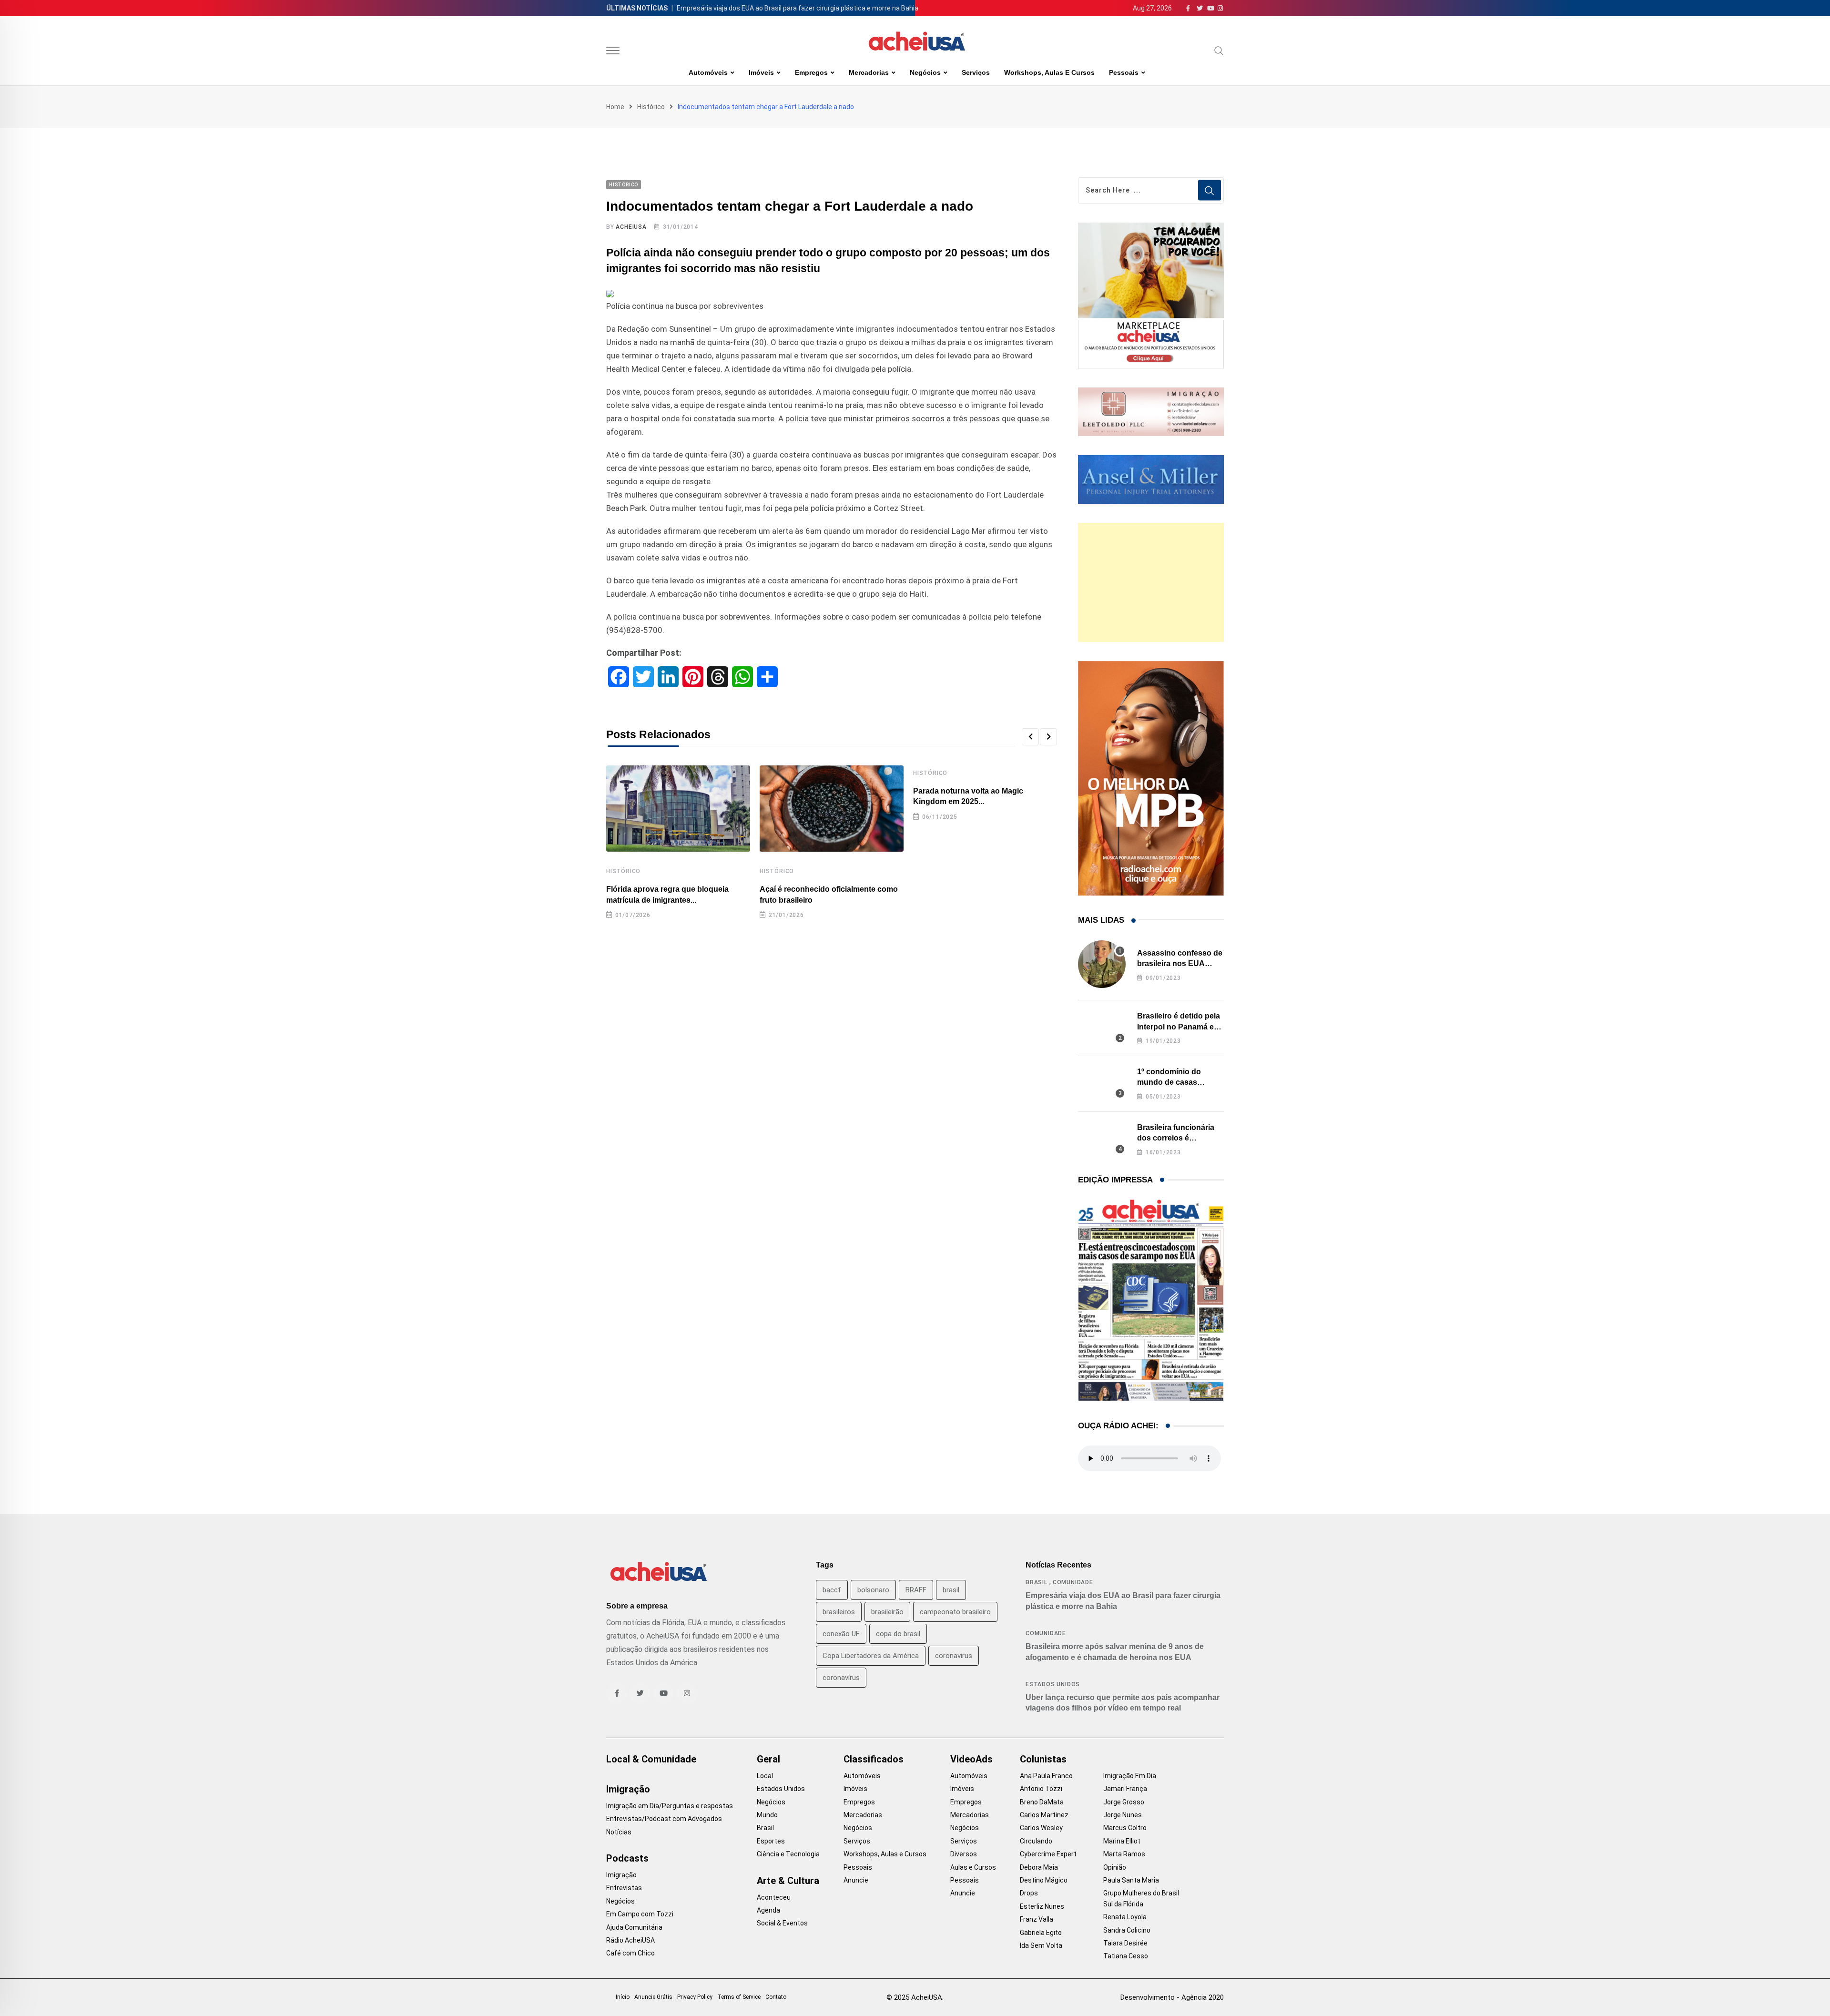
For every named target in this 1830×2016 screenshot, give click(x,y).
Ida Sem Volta (1041, 1945)
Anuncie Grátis (653, 1997)
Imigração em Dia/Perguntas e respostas (670, 1806)
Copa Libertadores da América (871, 1656)
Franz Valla (1037, 1919)
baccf (832, 1590)
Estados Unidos (1053, 1684)
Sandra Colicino (1127, 1930)
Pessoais (1124, 72)
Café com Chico (630, 1953)
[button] (1030, 737)
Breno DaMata (1042, 1802)
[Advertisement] (1151, 582)
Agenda (768, 1910)
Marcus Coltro (1125, 1828)
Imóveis (761, 72)
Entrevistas (624, 1888)
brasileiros (839, 1612)
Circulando (1036, 1841)
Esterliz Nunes (1042, 1906)
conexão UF (841, 1634)
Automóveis (708, 72)
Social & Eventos (782, 1923)
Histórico (651, 107)
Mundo (767, 1815)
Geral (768, 1759)
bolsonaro (873, 1590)
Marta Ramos (1124, 1854)
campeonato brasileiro (955, 1612)
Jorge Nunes (1123, 1815)
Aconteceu (774, 1897)
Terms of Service (739, 1997)
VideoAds (971, 1759)
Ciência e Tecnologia (788, 1854)
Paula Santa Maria (1131, 1880)
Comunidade (1073, 1582)
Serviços (976, 72)
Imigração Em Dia (1130, 1776)
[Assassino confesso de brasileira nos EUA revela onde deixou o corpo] (1102, 964)
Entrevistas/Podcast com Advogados (664, 1819)
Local (765, 1776)
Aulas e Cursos (973, 1867)
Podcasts (627, 1858)
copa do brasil (898, 1634)
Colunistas (1043, 1759)
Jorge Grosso (1124, 1802)
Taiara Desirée (1125, 1943)
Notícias (619, 1832)
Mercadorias (869, 72)
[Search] (1219, 51)
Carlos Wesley (1041, 1828)
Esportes (771, 1841)
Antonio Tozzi (1041, 1789)
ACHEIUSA (631, 227)
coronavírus (841, 1678)
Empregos (811, 72)
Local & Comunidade (651, 1759)
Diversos (964, 1854)
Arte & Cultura (788, 1881)
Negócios (925, 72)
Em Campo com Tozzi (640, 1914)
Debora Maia (1039, 1867)
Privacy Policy (695, 1997)
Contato (776, 1997)
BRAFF (916, 1590)
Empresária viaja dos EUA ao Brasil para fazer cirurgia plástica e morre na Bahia (798, 8)
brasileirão (887, 1612)
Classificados (874, 1759)
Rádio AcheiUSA (630, 1940)
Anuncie (856, 1880)
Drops (1029, 1893)
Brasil (1037, 1582)
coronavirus (954, 1656)
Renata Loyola (1125, 1917)
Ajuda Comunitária (634, 1927)
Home (615, 107)
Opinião (1115, 1867)
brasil (951, 1590)
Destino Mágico (1044, 1880)
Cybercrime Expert (1048, 1854)
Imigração (628, 1789)
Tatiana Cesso (1126, 1956)
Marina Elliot (1122, 1841)
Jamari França (1125, 1789)
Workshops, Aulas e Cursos (1049, 72)
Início (623, 1997)
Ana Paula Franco (1046, 1776)
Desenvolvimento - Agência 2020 (1172, 1997)
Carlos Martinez (1044, 1815)
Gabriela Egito (1041, 1933)
